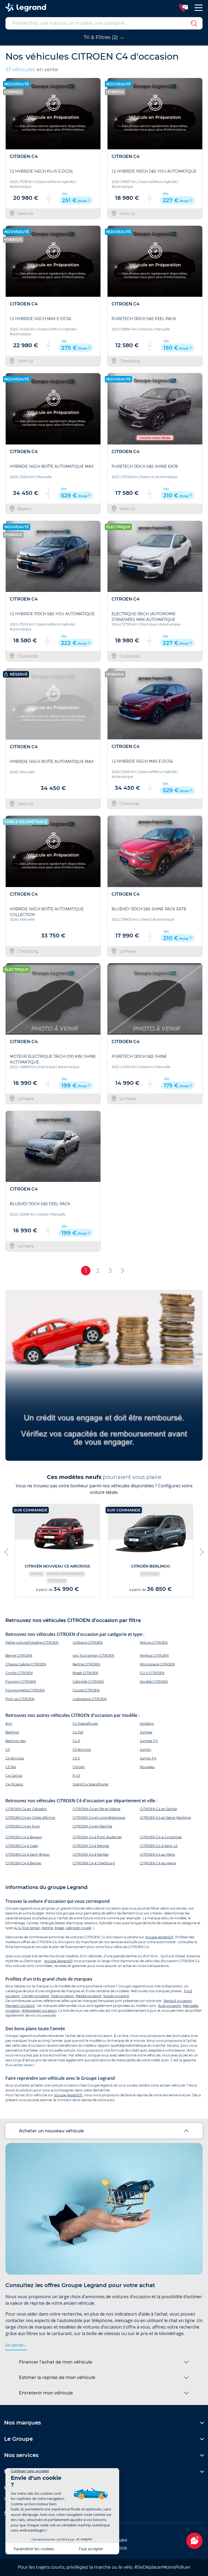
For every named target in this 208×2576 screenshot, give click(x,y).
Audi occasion (170, 2006)
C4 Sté (78, 1732)
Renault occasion (178, 2001)
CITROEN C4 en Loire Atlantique (99, 1818)
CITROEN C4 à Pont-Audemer (97, 1837)
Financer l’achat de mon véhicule (56, 2362)
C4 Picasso (14, 1784)
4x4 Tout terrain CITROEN (93, 1655)
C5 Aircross (82, 1750)
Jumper (146, 1732)
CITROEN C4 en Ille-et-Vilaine (96, 1809)
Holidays (147, 1724)
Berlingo (12, 1732)
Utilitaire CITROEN (88, 1642)
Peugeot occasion (20, 2006)
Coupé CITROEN (86, 1690)
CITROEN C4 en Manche (92, 1826)
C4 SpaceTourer (85, 1724)
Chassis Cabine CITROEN (26, 1664)
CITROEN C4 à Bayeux (24, 1837)
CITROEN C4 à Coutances (161, 1837)
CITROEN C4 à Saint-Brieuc (28, 1854)
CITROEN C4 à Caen (22, 1846)
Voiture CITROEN (154, 1642)
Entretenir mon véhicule (46, 2393)
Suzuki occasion (116, 1996)
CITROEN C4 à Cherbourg (94, 1863)
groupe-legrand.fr (159, 1937)
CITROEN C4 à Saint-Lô (159, 1846)
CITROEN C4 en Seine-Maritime (165, 1818)
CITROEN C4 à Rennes (91, 1846)
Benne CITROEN (19, 1655)
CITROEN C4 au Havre (158, 1863)
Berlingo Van (16, 1741)
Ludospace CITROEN (90, 1699)
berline (48, 1928)
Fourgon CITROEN (21, 1682)
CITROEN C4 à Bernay (23, 1863)
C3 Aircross (15, 1758)
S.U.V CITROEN (152, 1673)
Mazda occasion (89, 1996)
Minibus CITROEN (154, 1655)
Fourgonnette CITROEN (25, 1690)
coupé (86, 1928)
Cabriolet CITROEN (88, 1682)
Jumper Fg (149, 1741)
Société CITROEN (154, 1682)
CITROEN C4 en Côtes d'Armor (30, 1818)
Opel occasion (62, 1996)
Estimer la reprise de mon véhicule (57, 2377)
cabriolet (73, 1928)
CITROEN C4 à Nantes (91, 1854)
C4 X (76, 1741)
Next (201, 1551)
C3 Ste (11, 1767)
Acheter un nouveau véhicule (51, 2131)
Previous (7, 1551)
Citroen (79, 1767)
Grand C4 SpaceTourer (91, 1784)
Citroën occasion (35, 1996)
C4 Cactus (14, 1776)
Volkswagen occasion (39, 2011)
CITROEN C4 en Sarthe (158, 1809)
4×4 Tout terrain (27, 1928)
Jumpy (145, 1750)
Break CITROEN (85, 1673)
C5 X (76, 1758)
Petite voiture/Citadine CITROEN (32, 1642)
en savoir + (16, 2345)
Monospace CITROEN (157, 1664)
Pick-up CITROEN (20, 1699)
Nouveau (147, 1767)
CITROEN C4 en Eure (22, 1826)
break (59, 1928)
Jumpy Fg (148, 1758)
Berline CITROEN (86, 1664)
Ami (9, 1724)
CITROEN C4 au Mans (157, 1854)
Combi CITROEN (19, 1673)
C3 (8, 1750)
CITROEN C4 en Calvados (26, 1809)
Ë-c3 (76, 1776)
